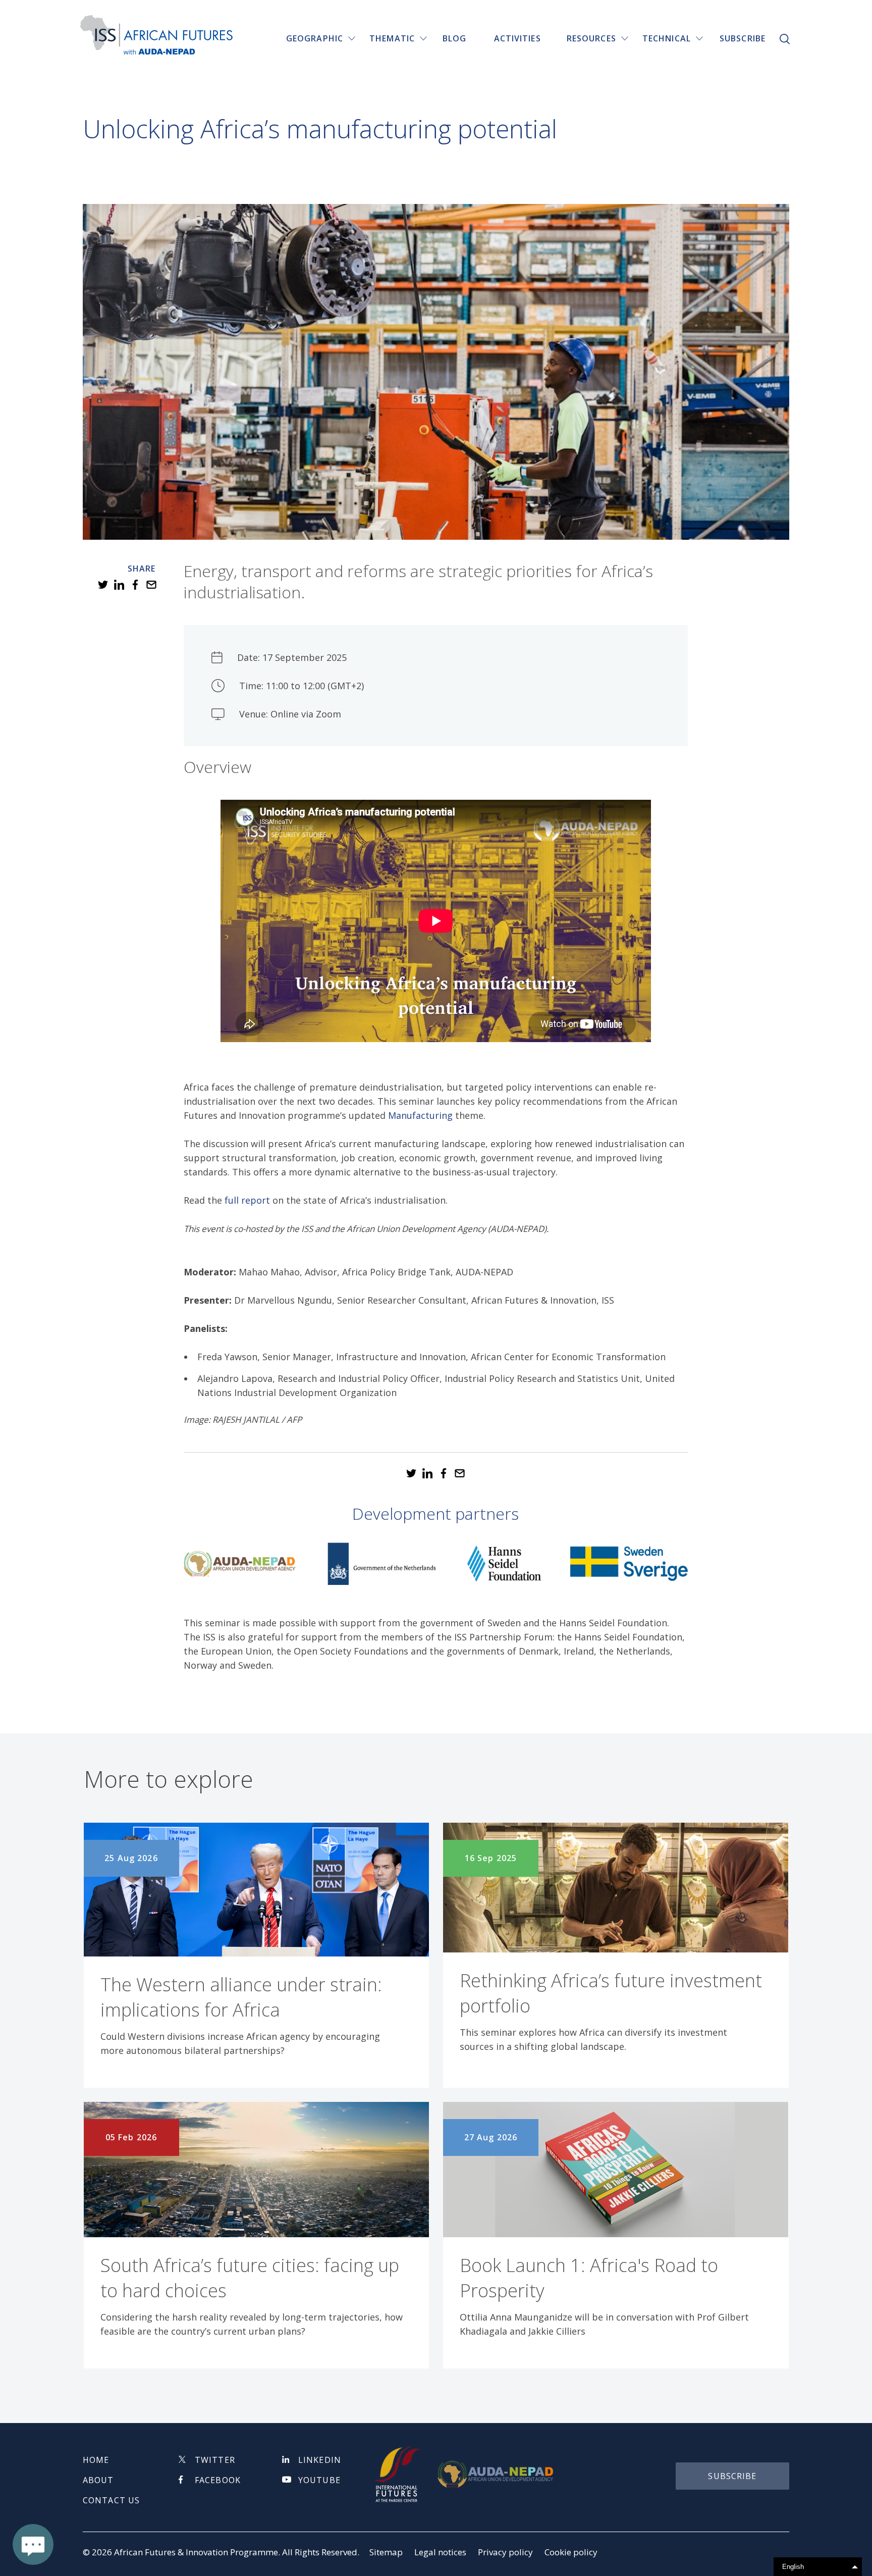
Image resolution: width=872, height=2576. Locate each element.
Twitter (215, 2460)
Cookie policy (571, 2552)
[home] (156, 36)
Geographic (315, 38)
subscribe (732, 2476)
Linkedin (320, 2460)
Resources (591, 38)
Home (96, 2460)
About (98, 2480)
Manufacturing (420, 1115)
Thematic (392, 38)
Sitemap (386, 2552)
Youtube (319, 2480)
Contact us (111, 2500)
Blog (454, 38)
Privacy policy (505, 2552)
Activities (517, 38)
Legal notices (440, 2552)
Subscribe (743, 38)
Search (785, 39)
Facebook (218, 2480)
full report (247, 1200)
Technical (667, 38)
